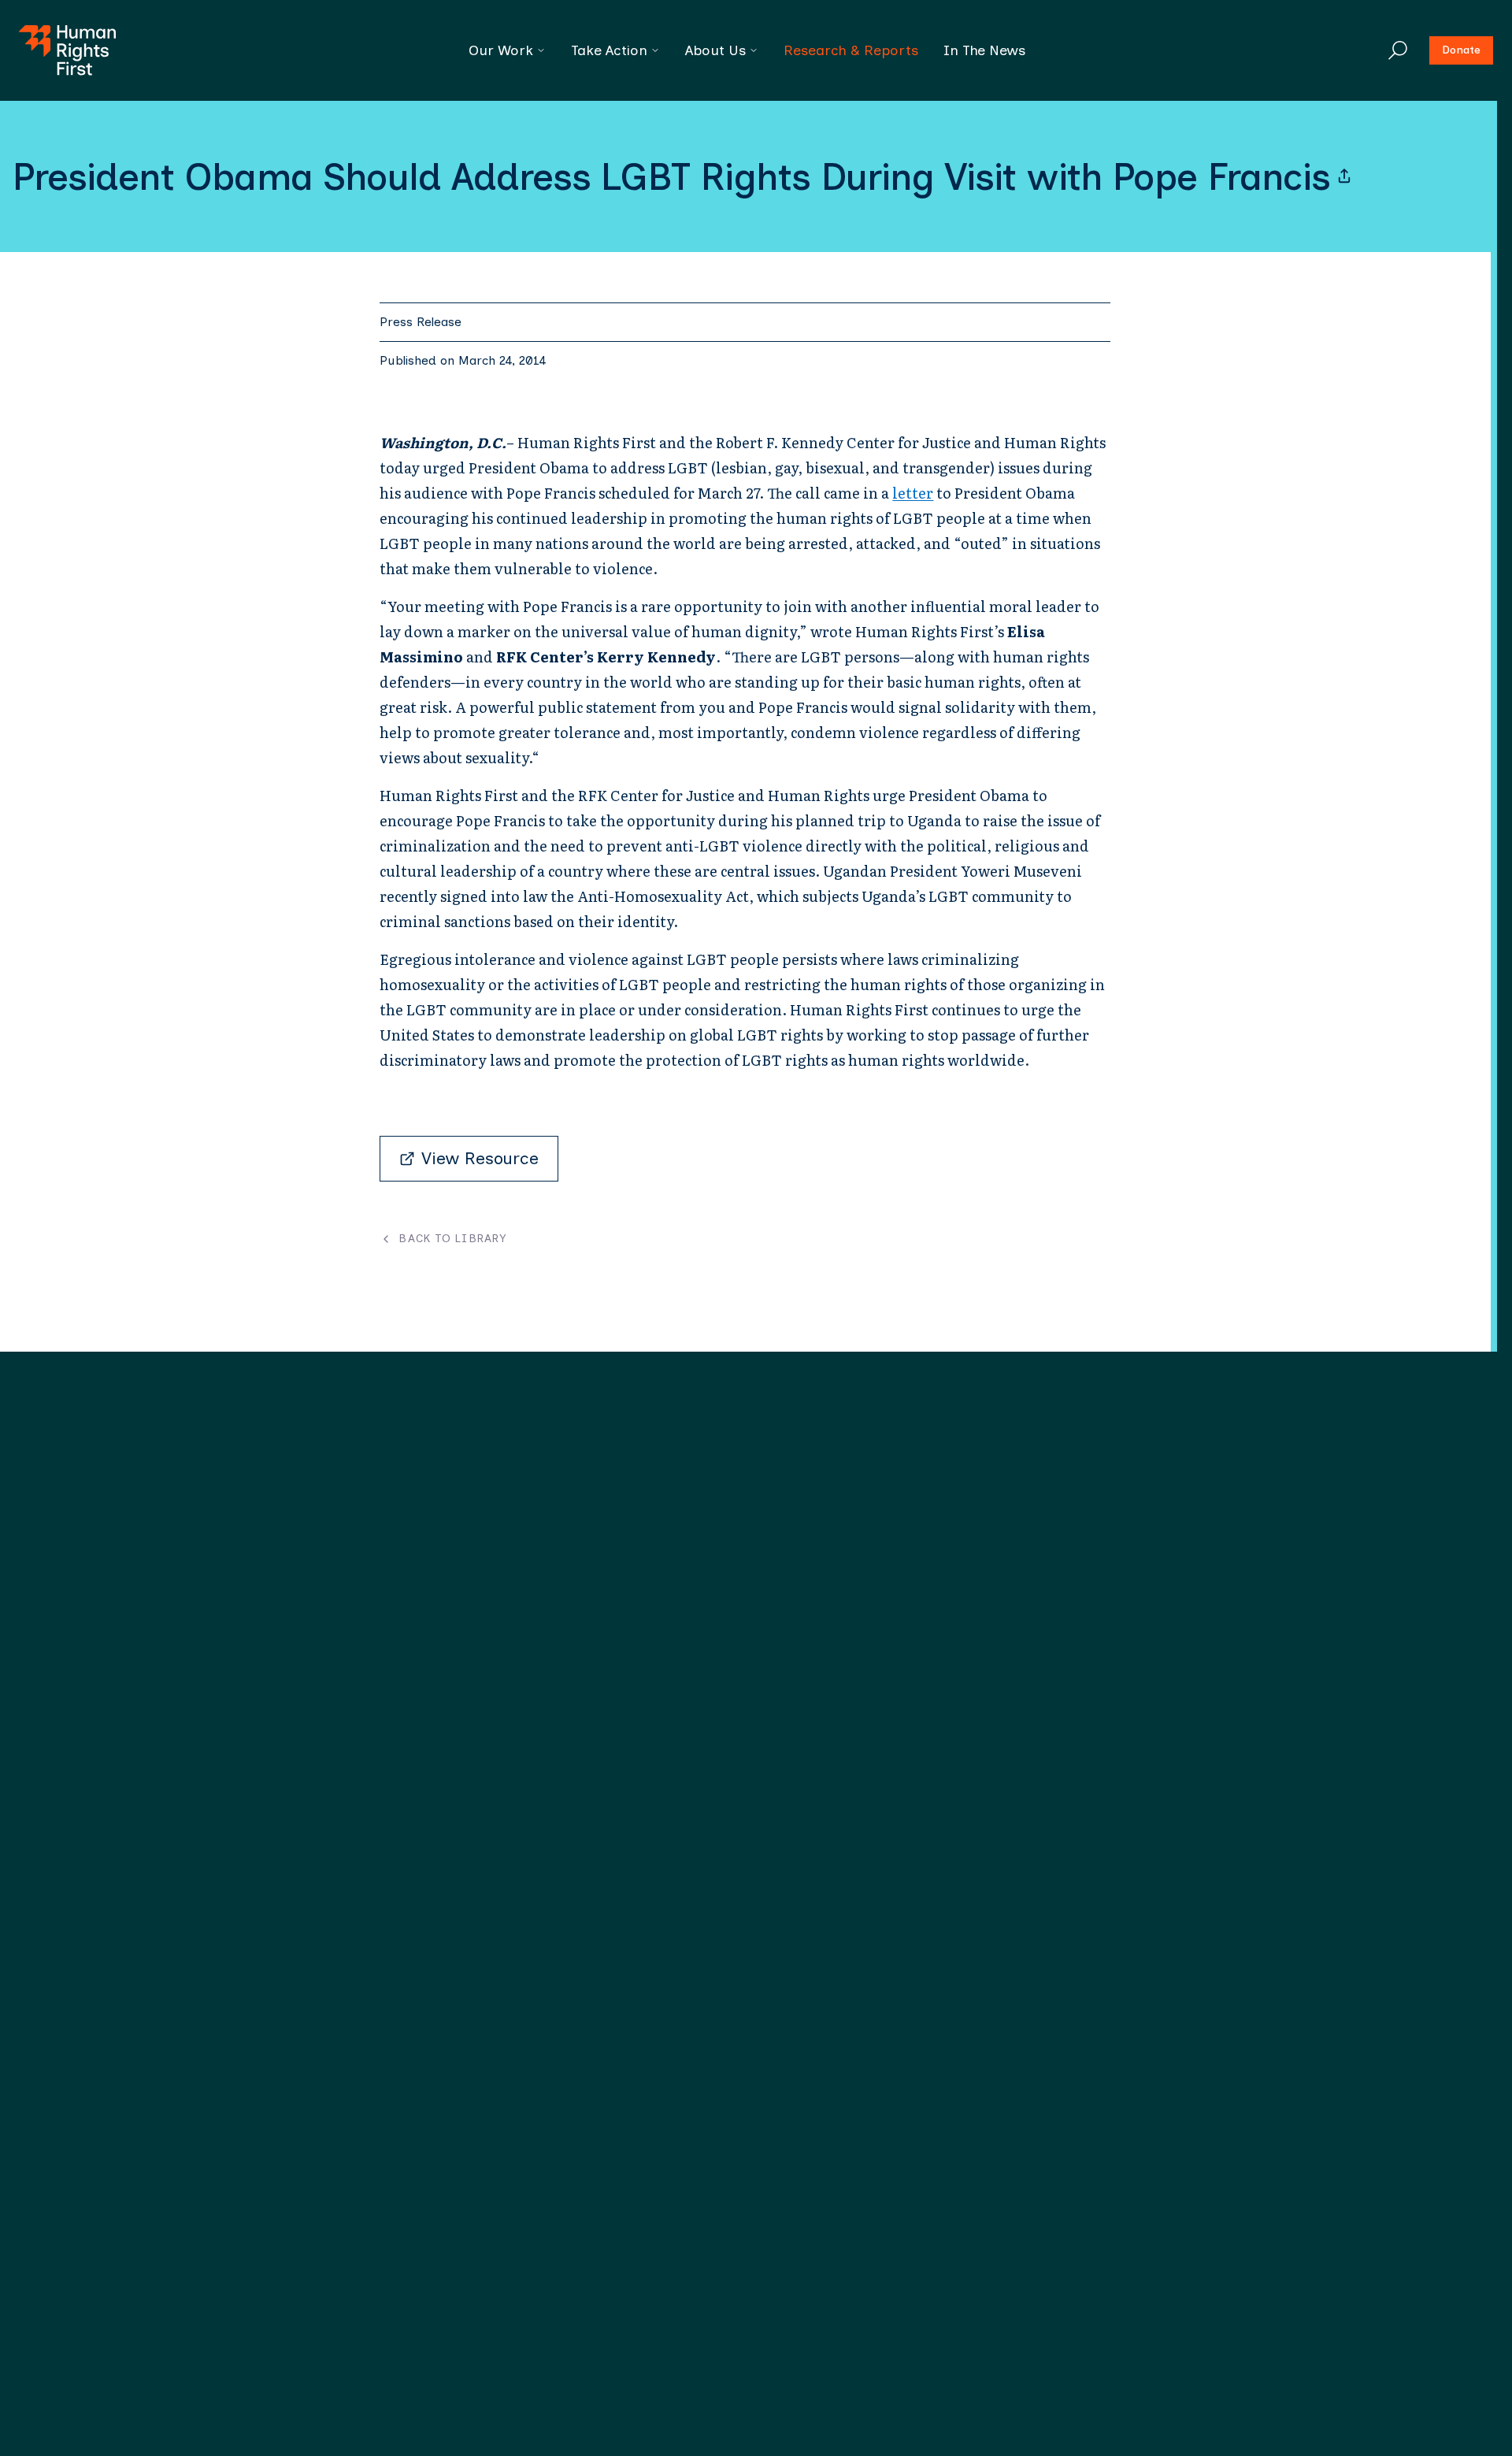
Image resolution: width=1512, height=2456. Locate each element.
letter (913, 493)
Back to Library (452, 1239)
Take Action (609, 50)
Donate (1461, 50)
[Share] (1344, 176)
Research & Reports (851, 50)
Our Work (501, 50)
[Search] (1398, 50)
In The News (984, 50)
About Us (715, 50)
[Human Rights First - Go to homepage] (67, 50)
